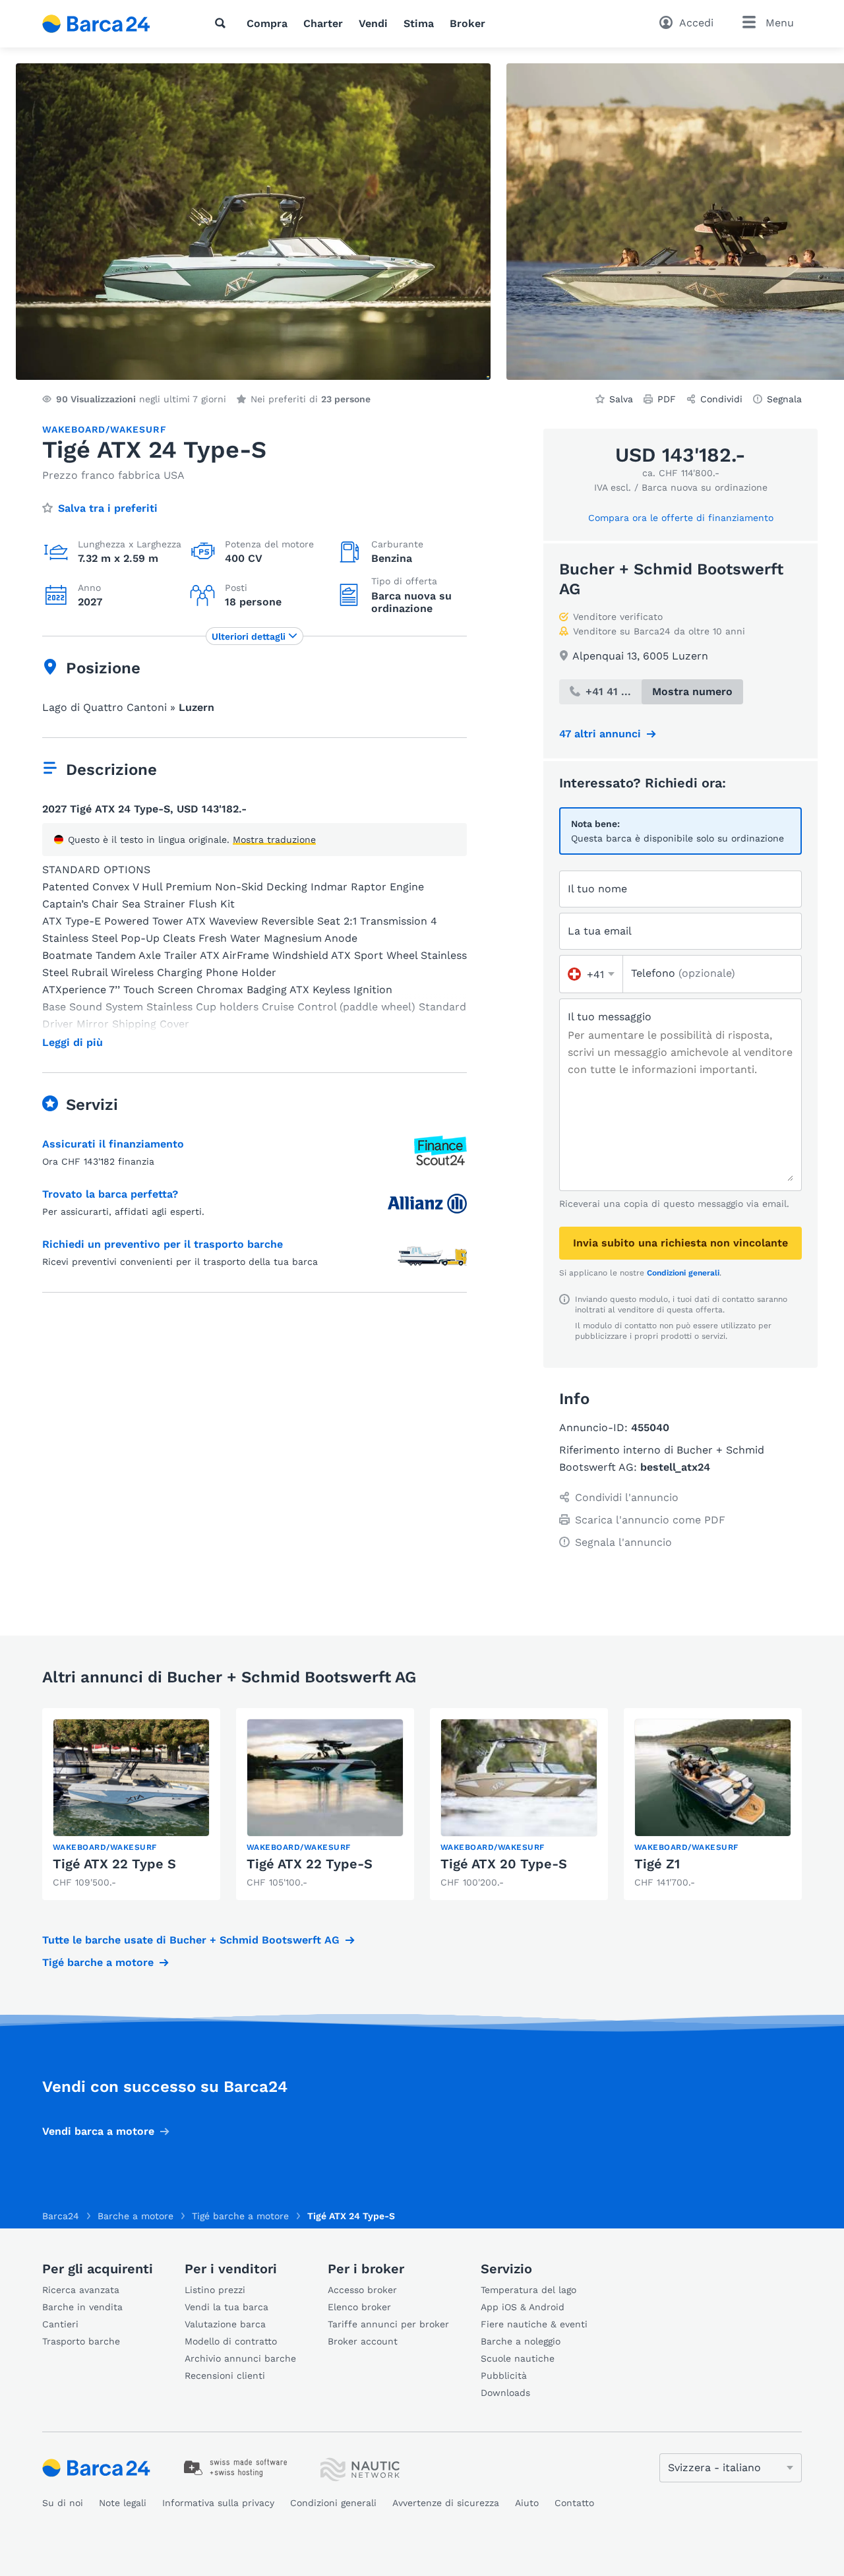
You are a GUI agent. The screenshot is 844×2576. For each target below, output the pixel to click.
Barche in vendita (82, 2307)
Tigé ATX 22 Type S (114, 1864)
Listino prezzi (215, 2290)
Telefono (683, 973)
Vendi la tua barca (226, 2307)
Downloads (505, 2393)
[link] (131, 1804)
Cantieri (60, 2324)
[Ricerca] (223, 23)
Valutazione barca (225, 2324)
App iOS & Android (523, 2307)
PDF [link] (667, 399)
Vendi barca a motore (98, 2131)
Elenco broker (359, 2307)
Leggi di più (73, 1043)
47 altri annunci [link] (600, 734)
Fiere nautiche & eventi (534, 2324)
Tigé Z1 (657, 1864)
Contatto (574, 2503)
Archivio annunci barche (240, 2358)
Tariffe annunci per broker (388, 2324)
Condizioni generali (683, 1273)
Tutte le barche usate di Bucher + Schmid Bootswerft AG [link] (191, 1940)
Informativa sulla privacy (218, 2503)
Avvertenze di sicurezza (446, 2503)
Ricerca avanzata (81, 2290)
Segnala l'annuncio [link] (623, 1542)
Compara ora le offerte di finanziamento (681, 518)
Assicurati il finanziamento (113, 1144)
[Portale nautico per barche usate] (107, 24)
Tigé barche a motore (98, 1962)
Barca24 (61, 2216)
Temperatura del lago (528, 2290)
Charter (323, 23)
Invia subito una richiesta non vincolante (680, 1243)
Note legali (123, 2503)
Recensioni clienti (225, 2376)
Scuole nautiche (518, 2358)
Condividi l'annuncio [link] (627, 1497)
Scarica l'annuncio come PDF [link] (650, 1520)
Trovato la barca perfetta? (110, 1194)
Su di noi (63, 2503)
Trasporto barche (81, 2341)
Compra (267, 23)
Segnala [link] (784, 399)
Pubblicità (504, 2376)
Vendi (373, 23)
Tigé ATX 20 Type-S (504, 1864)
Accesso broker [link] (362, 2290)
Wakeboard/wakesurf (104, 429)
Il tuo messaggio (610, 1017)
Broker (467, 23)
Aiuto (527, 2503)
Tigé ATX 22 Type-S (310, 1864)
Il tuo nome (597, 889)
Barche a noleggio (521, 2341)
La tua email (600, 931)
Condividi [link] (721, 399)
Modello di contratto (231, 2341)
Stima (419, 23)
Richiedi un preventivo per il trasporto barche (163, 1244)
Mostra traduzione (274, 840)
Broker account (363, 2341)
